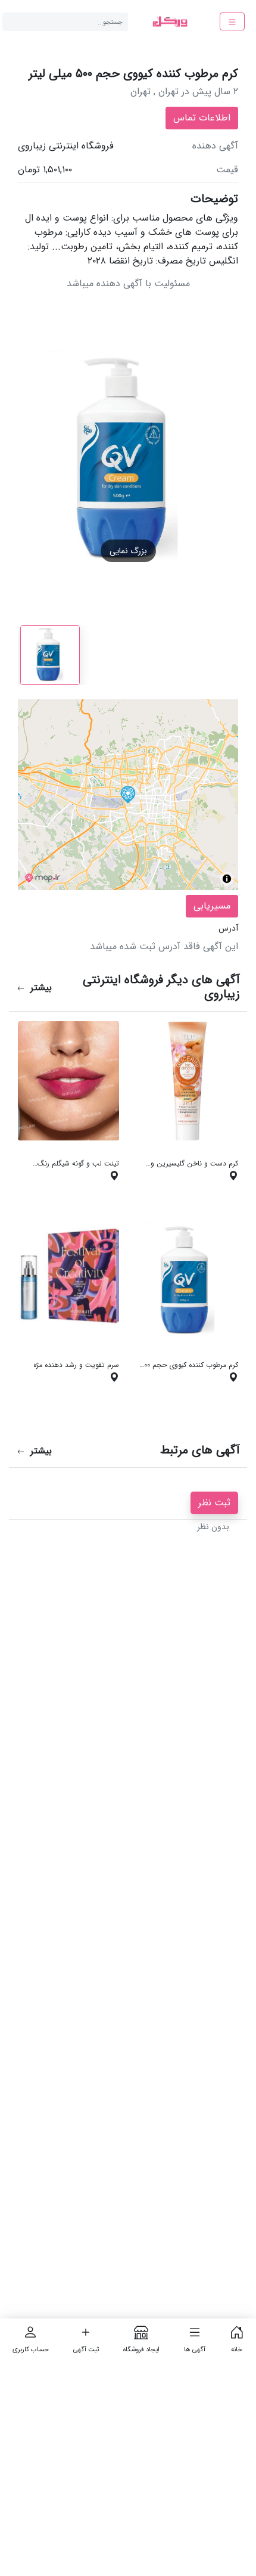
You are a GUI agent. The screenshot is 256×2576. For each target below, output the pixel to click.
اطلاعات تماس (202, 118)
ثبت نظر (214, 1503)
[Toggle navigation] (232, 21)
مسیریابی (212, 906)
